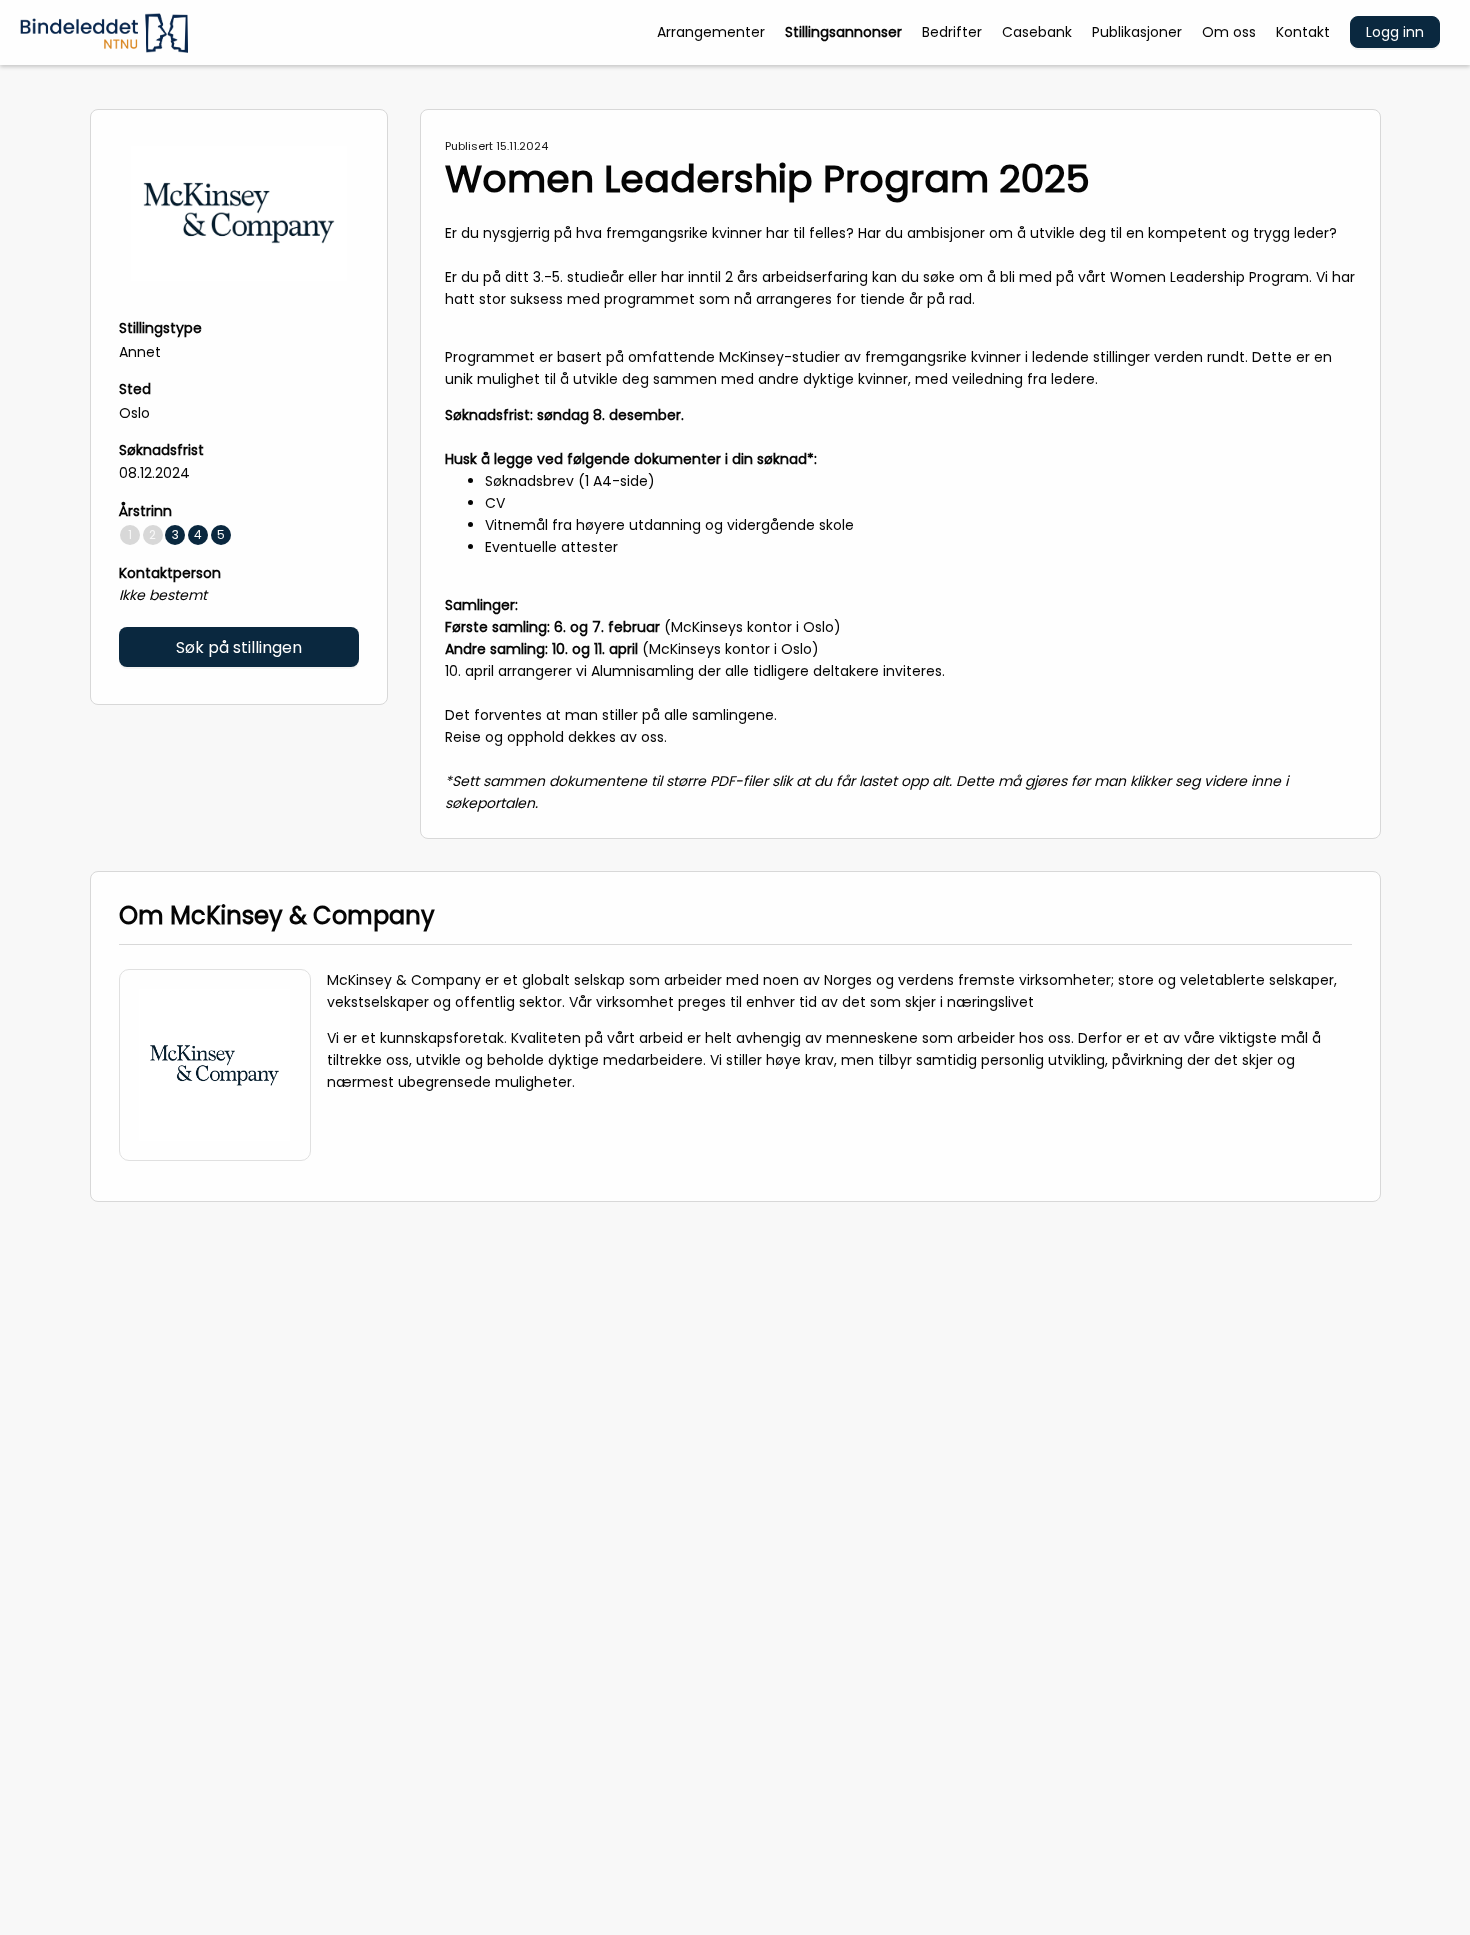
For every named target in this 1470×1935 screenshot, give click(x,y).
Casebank (1037, 32)
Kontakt (1303, 32)
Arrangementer (711, 32)
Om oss (1229, 32)
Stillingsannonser (843, 32)
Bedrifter (952, 32)
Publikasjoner (1137, 32)
